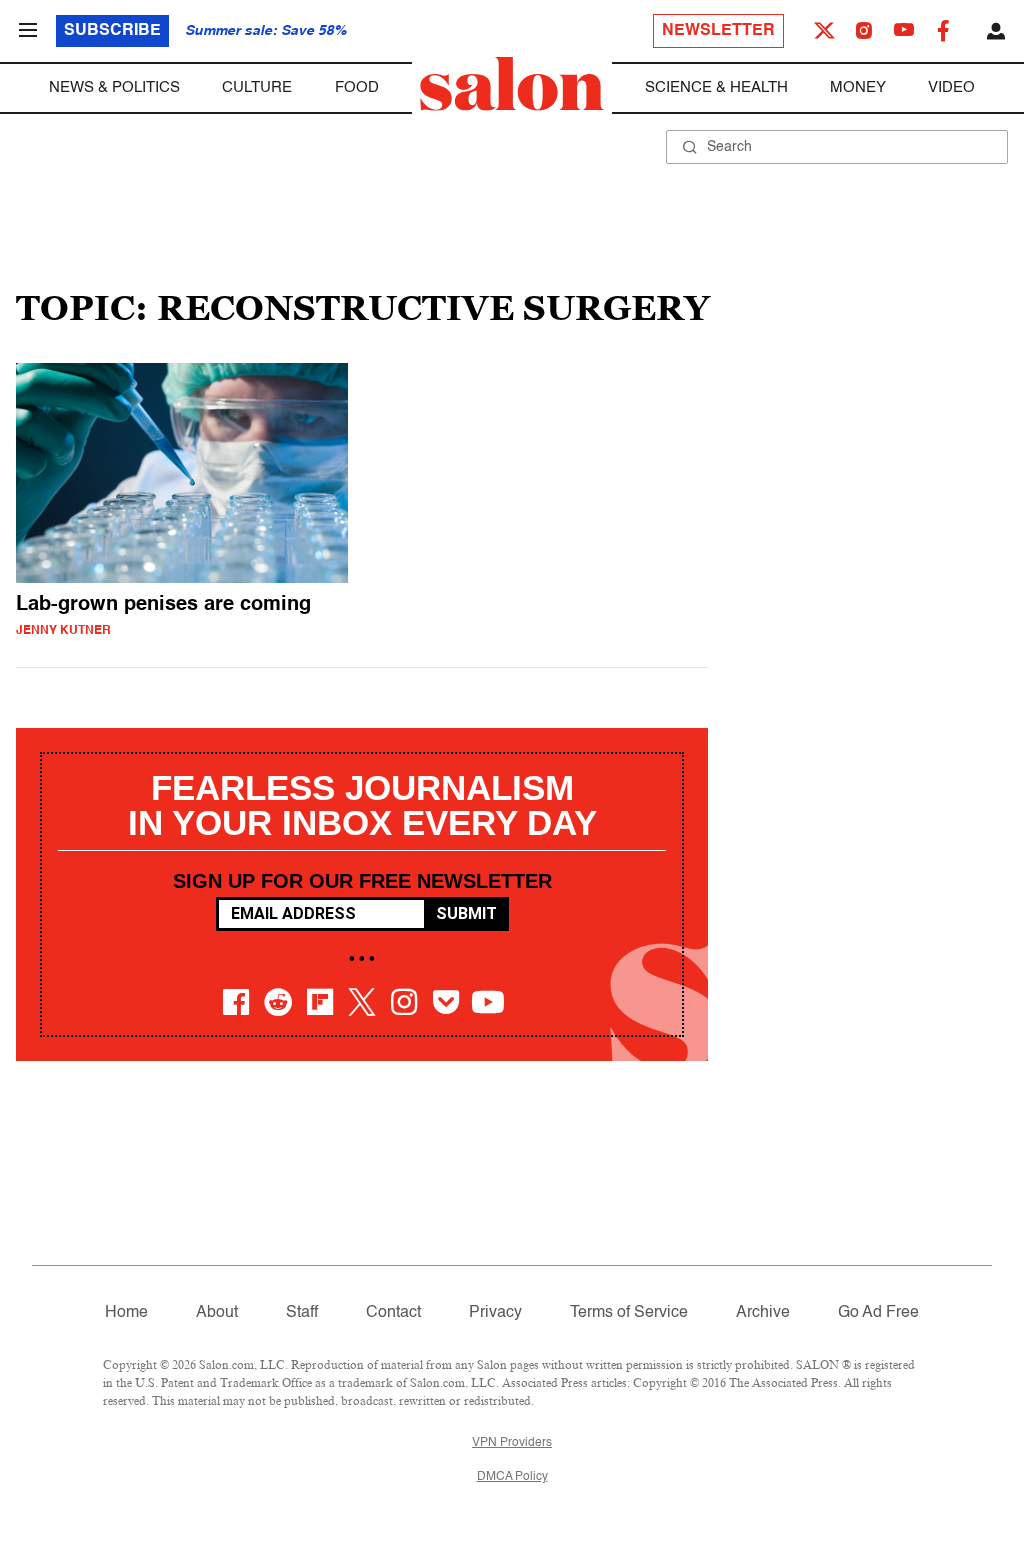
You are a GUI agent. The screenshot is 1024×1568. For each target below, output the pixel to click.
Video (951, 87)
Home (126, 1313)
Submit (466, 913)
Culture (257, 87)
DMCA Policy (512, 1477)
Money (858, 87)
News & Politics (114, 87)
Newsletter (718, 31)
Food (357, 87)
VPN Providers (512, 1443)
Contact (393, 1313)
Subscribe (112, 31)
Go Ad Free (878, 1313)
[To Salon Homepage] (512, 84)
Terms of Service (629, 1313)
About (217, 1313)
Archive (763, 1313)
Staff (302, 1313)
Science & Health (716, 87)
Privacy (495, 1313)
